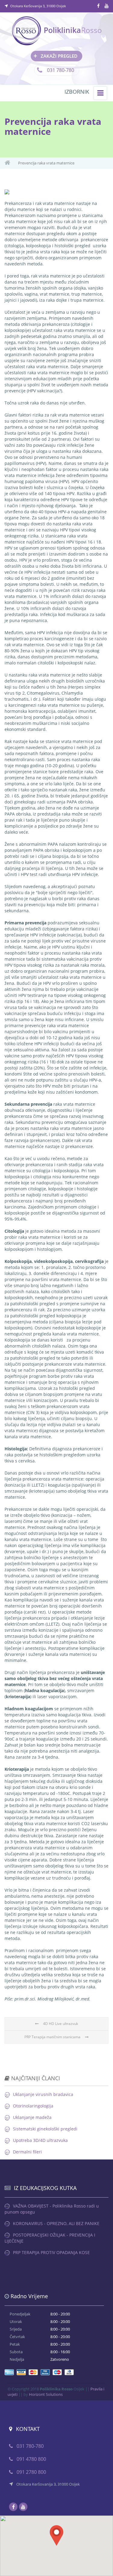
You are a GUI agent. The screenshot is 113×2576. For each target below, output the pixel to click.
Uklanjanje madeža (32, 2117)
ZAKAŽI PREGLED (55, 56)
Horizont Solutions (46, 2394)
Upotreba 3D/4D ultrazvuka (40, 2140)
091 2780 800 (31, 2472)
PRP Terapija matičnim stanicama (52, 2037)
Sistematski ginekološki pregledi (45, 2129)
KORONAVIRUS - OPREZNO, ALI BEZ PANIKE (56, 2223)
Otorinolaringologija (33, 2106)
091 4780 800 (31, 2459)
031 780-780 (60, 70)
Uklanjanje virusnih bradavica (43, 2094)
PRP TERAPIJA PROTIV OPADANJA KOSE (51, 2252)
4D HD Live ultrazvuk (61, 2024)
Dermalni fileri (27, 2152)
